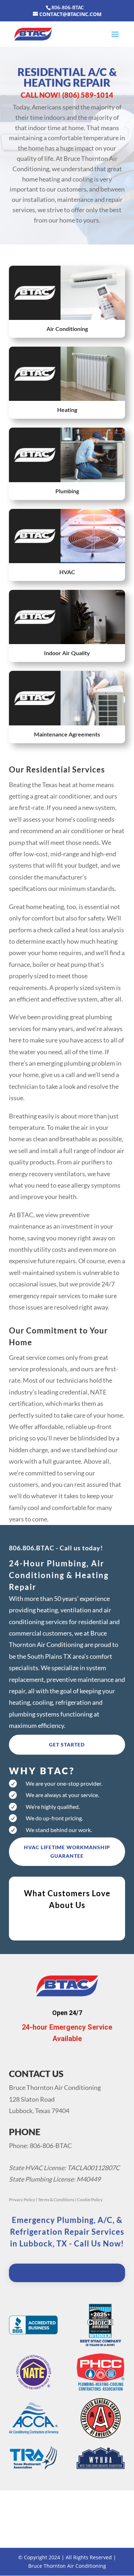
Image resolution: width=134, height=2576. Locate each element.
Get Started (67, 1744)
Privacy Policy (22, 2200)
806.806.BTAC (32, 1548)
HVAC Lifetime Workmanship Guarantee (67, 1851)
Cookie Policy (90, 2200)
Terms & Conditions (56, 2200)
